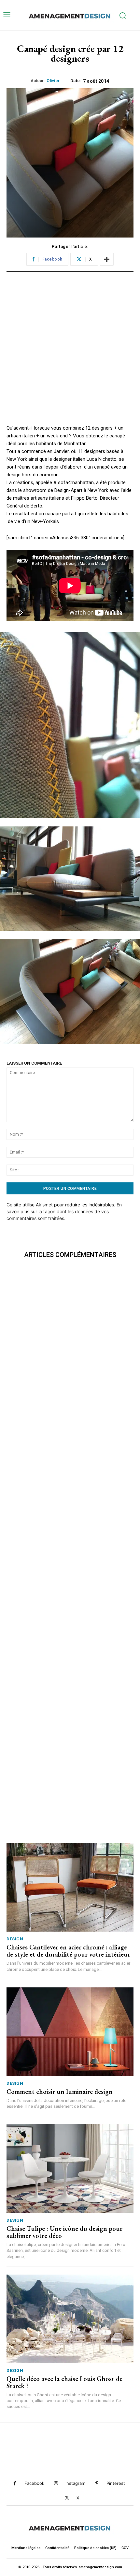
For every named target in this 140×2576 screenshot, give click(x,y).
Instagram (75, 2483)
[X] (67, 2498)
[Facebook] (15, 2483)
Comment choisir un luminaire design (60, 2092)
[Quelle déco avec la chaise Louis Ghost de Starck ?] (70, 2319)
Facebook (34, 2483)
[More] (107, 259)
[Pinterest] (97, 2483)
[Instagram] (56, 2483)
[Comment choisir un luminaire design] (70, 2032)
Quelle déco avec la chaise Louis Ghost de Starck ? (64, 2382)
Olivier (53, 81)
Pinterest (116, 2483)
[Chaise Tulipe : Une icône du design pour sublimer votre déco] (70, 2169)
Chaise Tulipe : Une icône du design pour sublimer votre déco (64, 2232)
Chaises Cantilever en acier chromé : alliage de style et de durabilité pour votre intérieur (68, 1951)
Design (15, 1939)
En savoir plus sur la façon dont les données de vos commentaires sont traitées (64, 1211)
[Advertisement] (70, 354)
